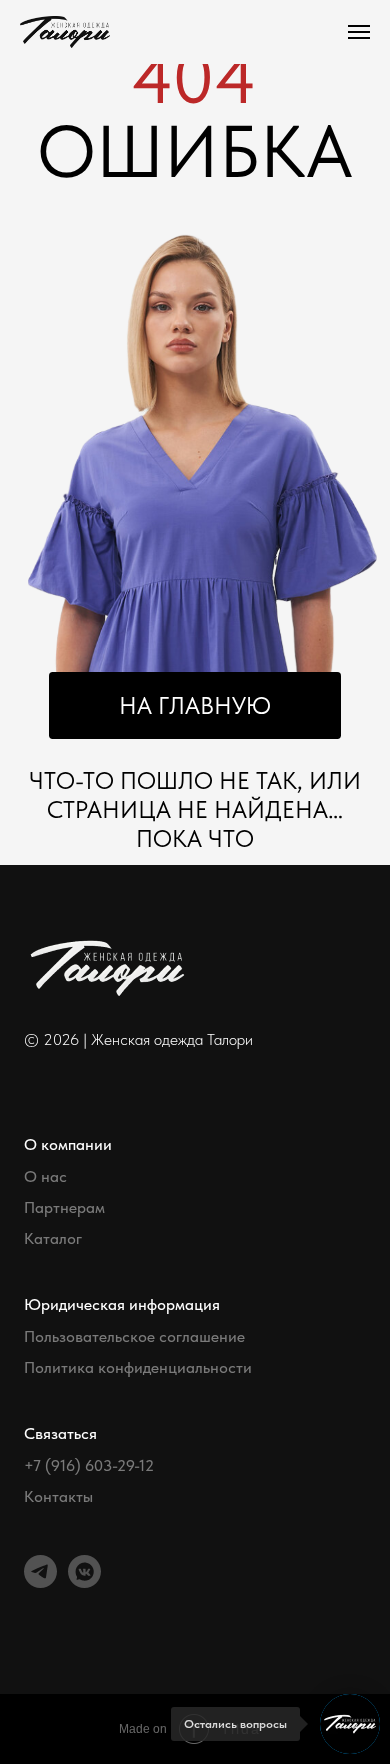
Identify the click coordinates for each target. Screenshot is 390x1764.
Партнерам (64, 1208)
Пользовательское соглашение (134, 1337)
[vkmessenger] (84, 1582)
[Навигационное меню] (359, 32)
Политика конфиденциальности (138, 1368)
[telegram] (40, 1582)
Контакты (58, 1497)
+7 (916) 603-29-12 (89, 1466)
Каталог (53, 1239)
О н (37, 1177)
